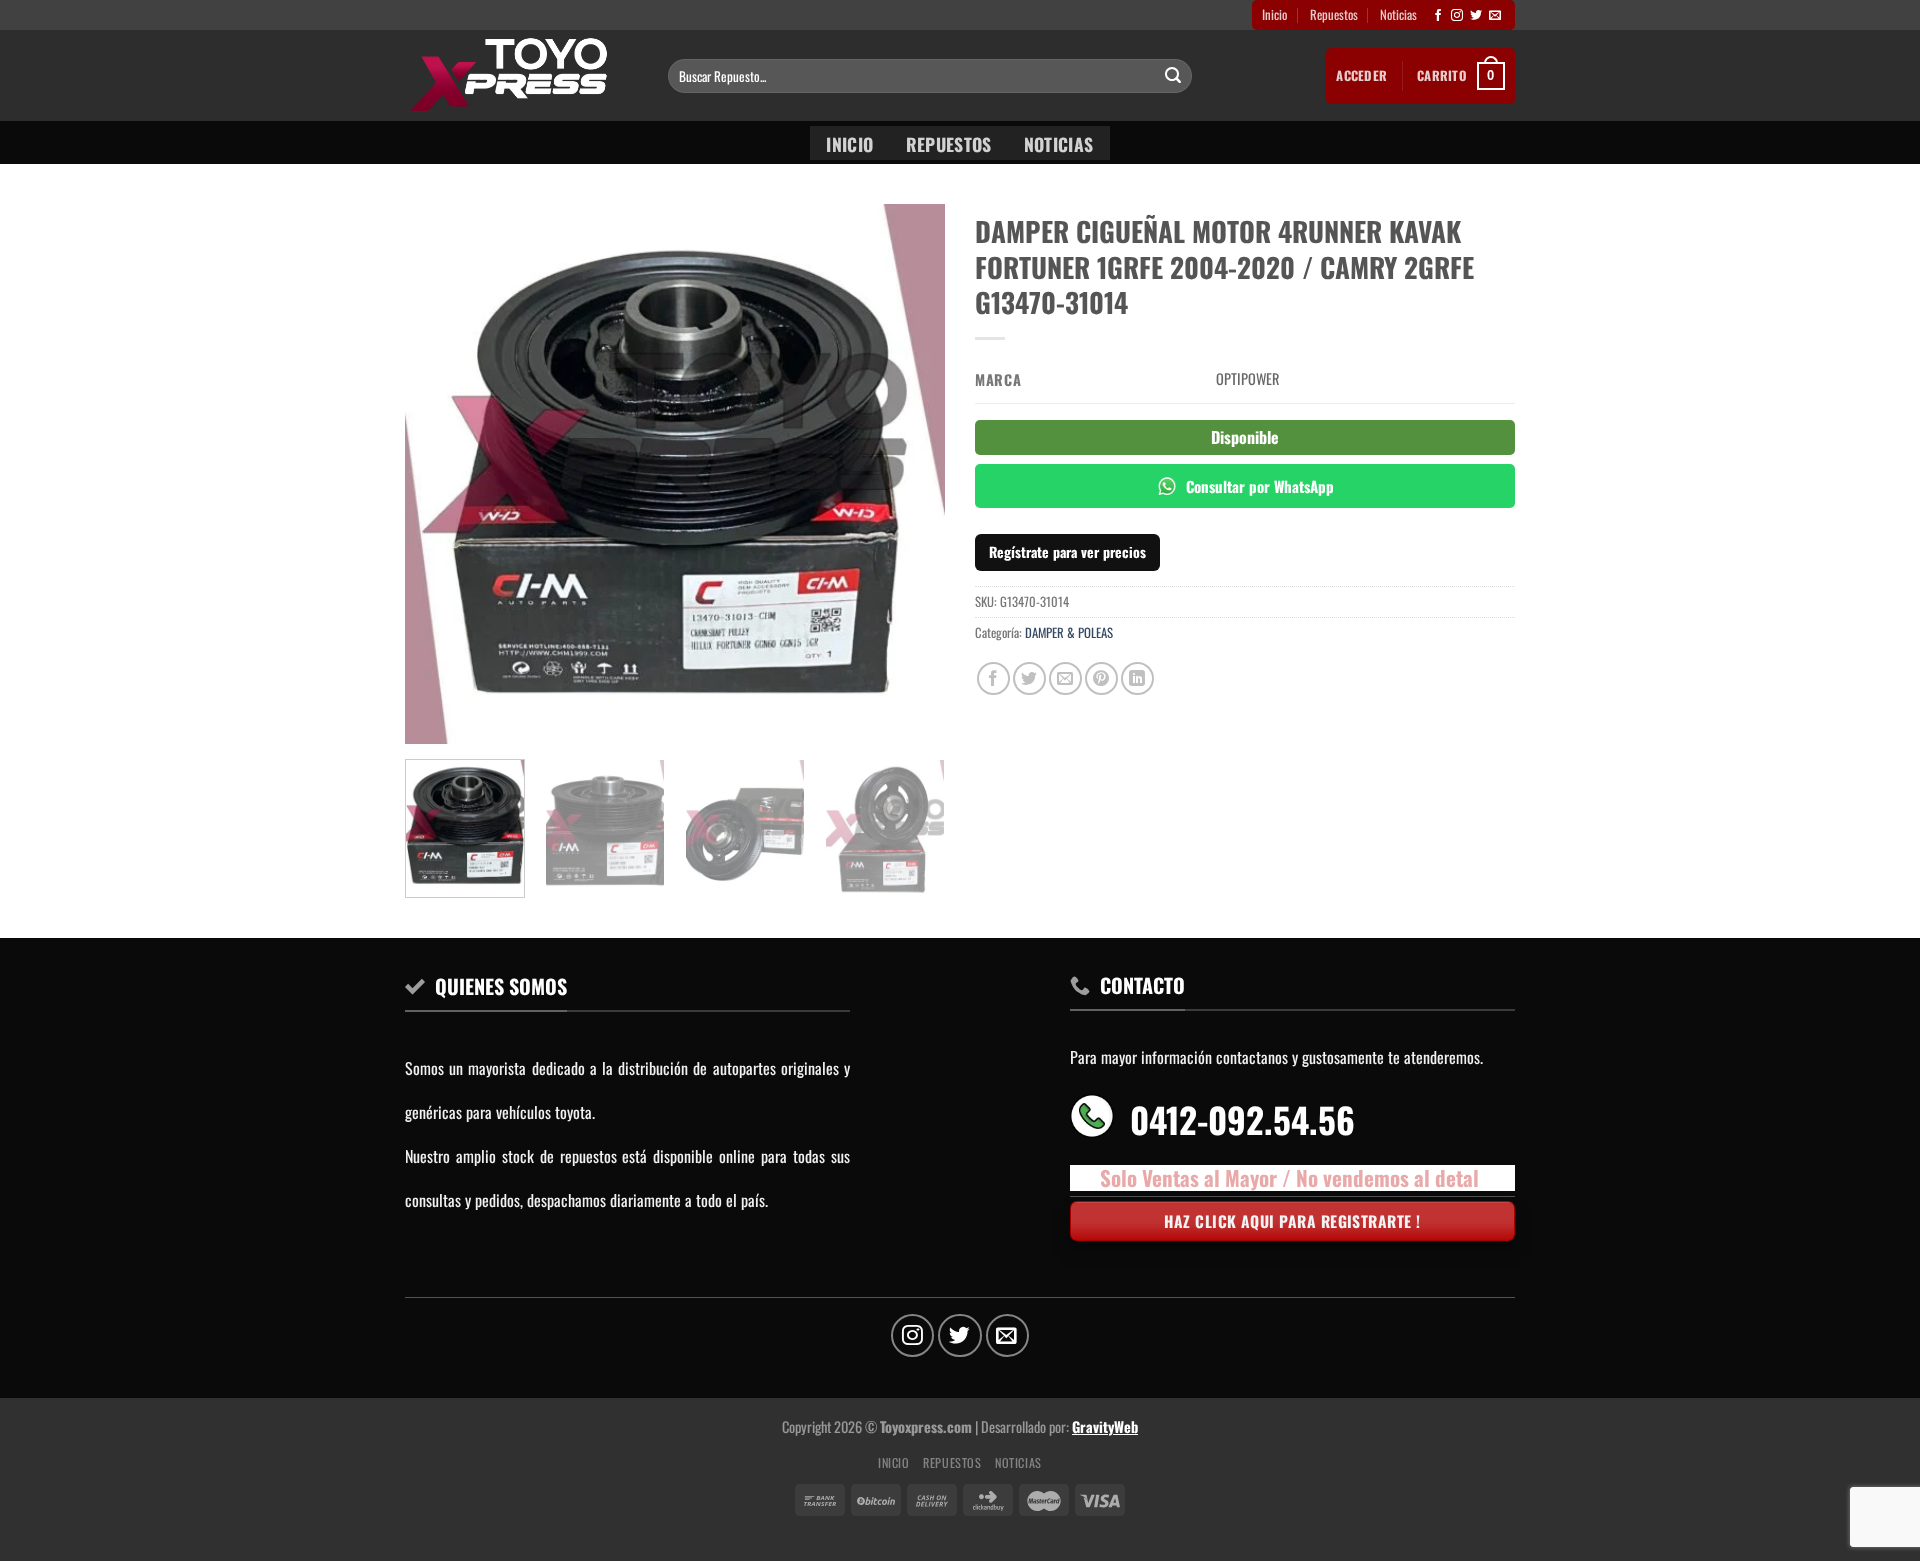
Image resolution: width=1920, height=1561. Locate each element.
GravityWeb (1105, 1426)
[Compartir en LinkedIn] (1137, 678)
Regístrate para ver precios (1067, 551)
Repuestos (1334, 14)
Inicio (1274, 14)
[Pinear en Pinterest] (1101, 678)
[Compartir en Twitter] (1029, 678)
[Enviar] (1173, 76)
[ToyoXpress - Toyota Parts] (521, 75)
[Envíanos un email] (1495, 16)
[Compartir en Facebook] (993, 678)
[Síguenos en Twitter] (1476, 16)
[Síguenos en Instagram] (1457, 16)
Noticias (1398, 14)
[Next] (909, 474)
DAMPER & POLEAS (1069, 632)
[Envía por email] (1065, 678)
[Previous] (441, 474)
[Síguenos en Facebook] (1438, 16)
